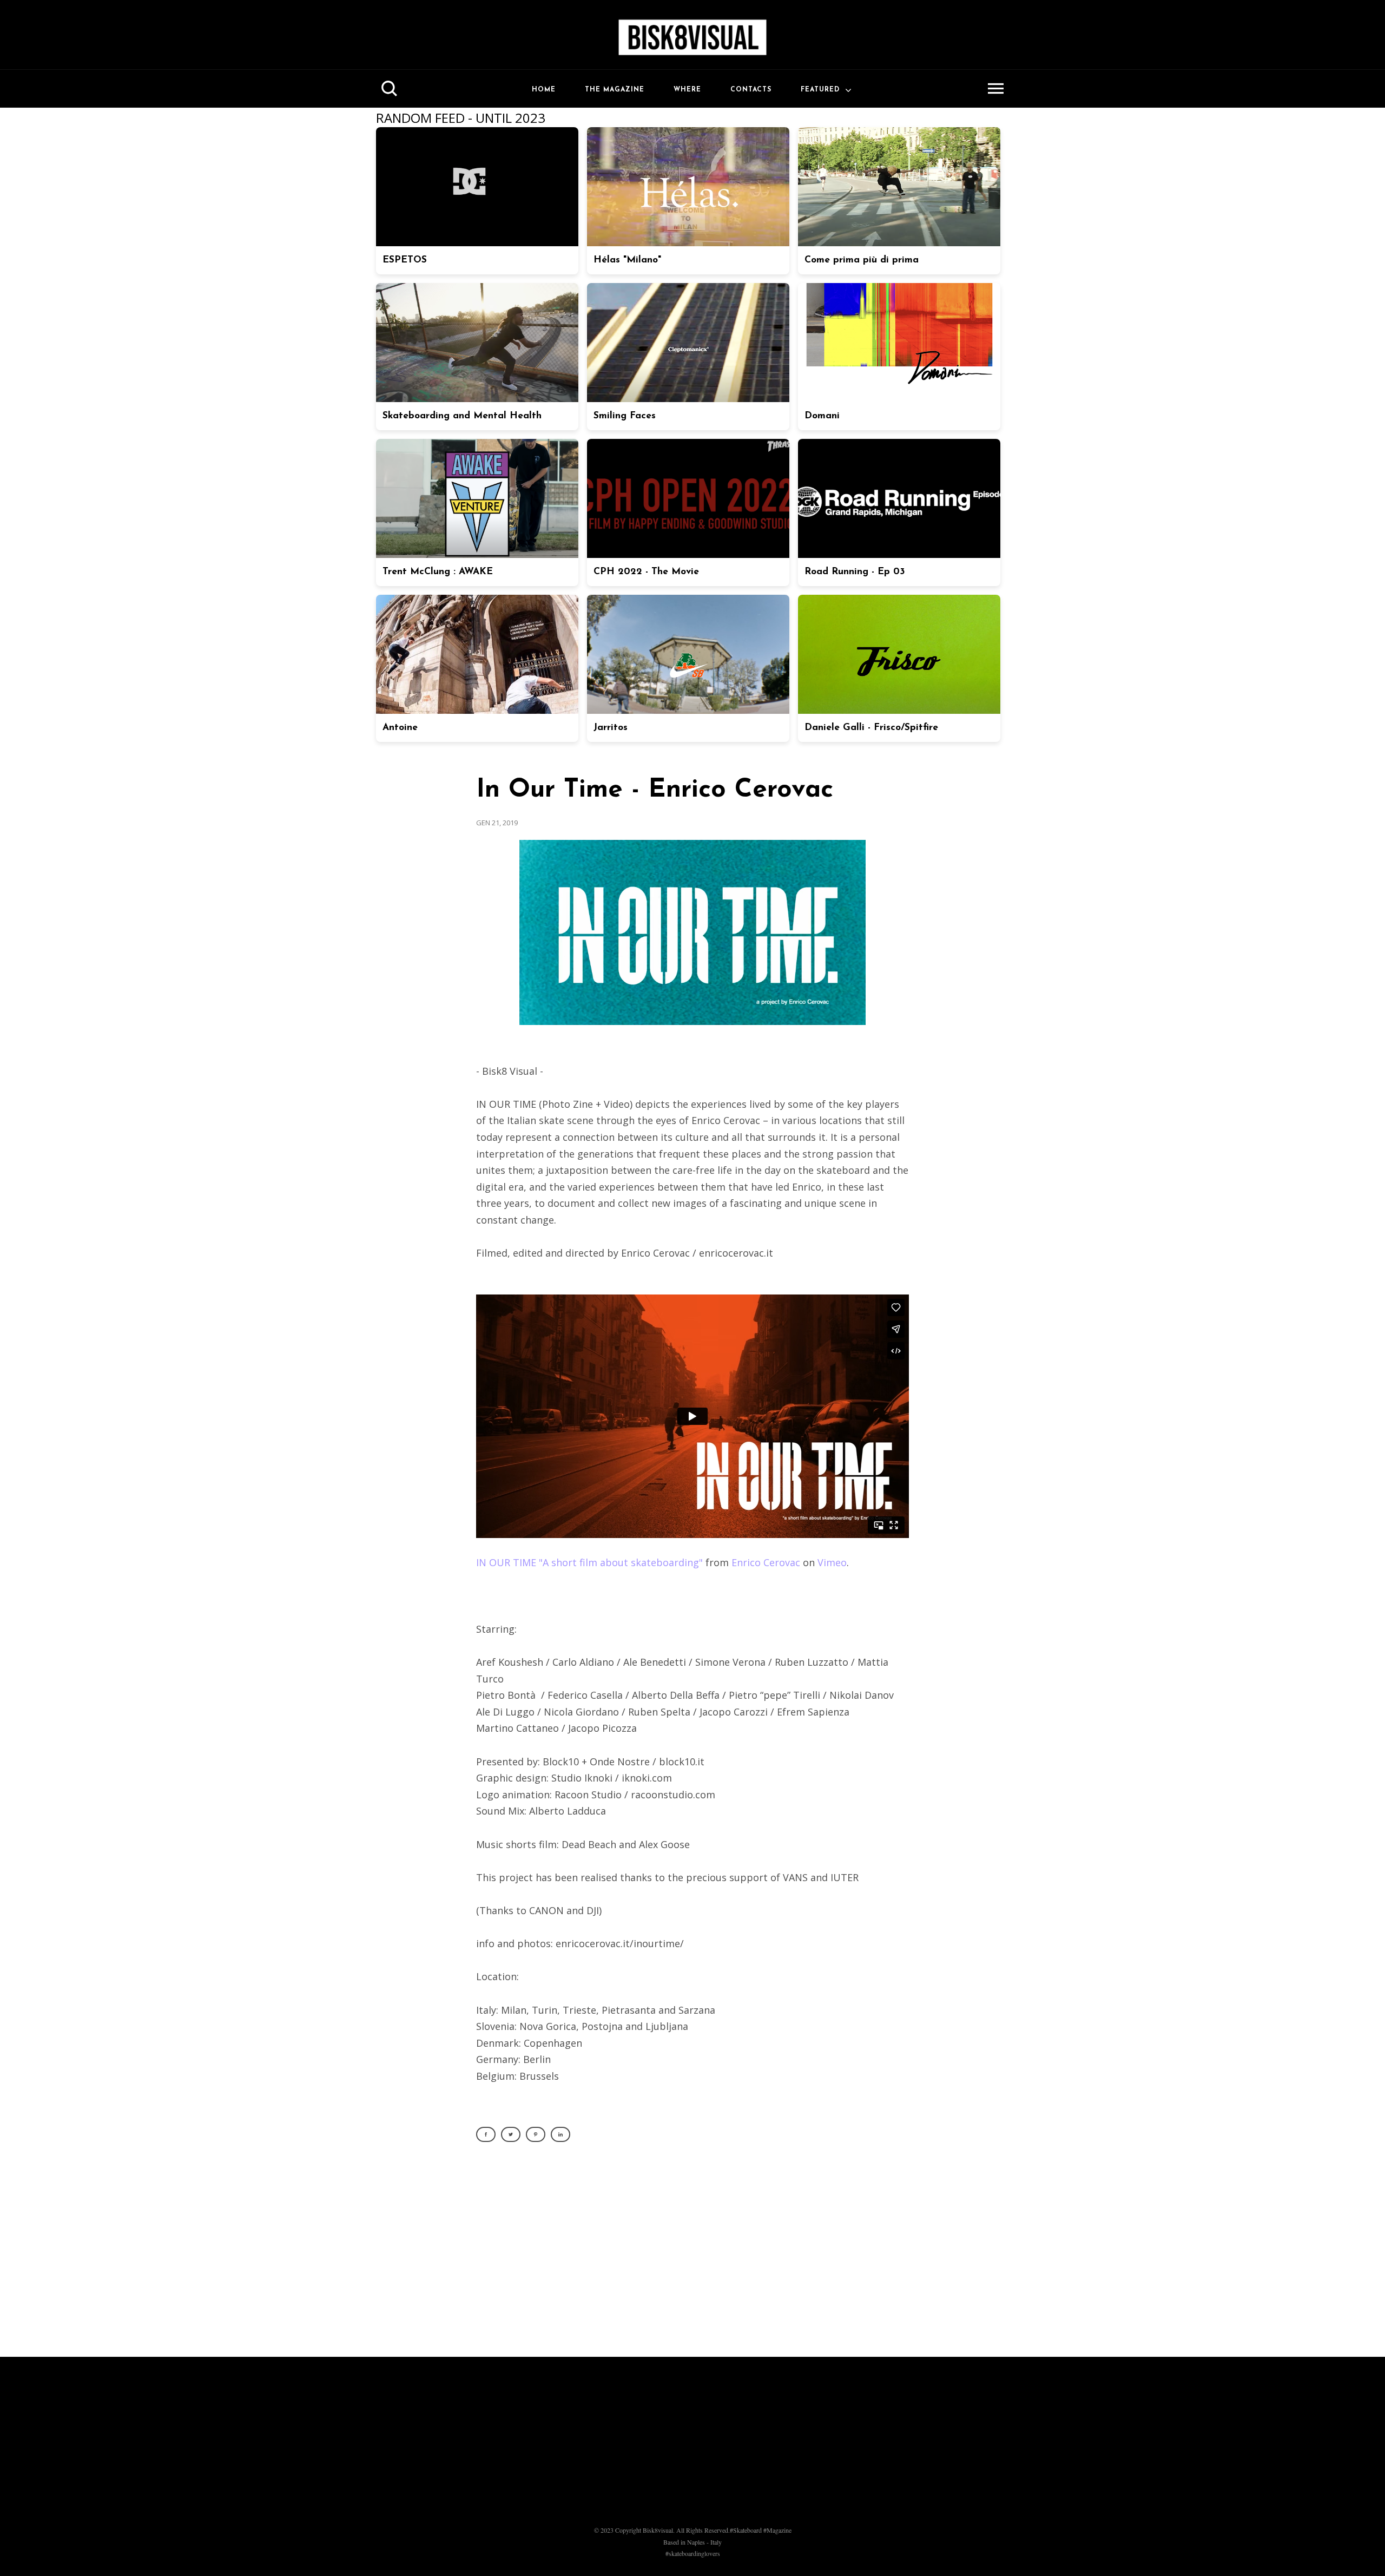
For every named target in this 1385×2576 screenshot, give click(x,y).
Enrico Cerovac (766, 1562)
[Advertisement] (692, 2256)
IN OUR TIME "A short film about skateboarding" (589, 1562)
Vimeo (832, 1562)
